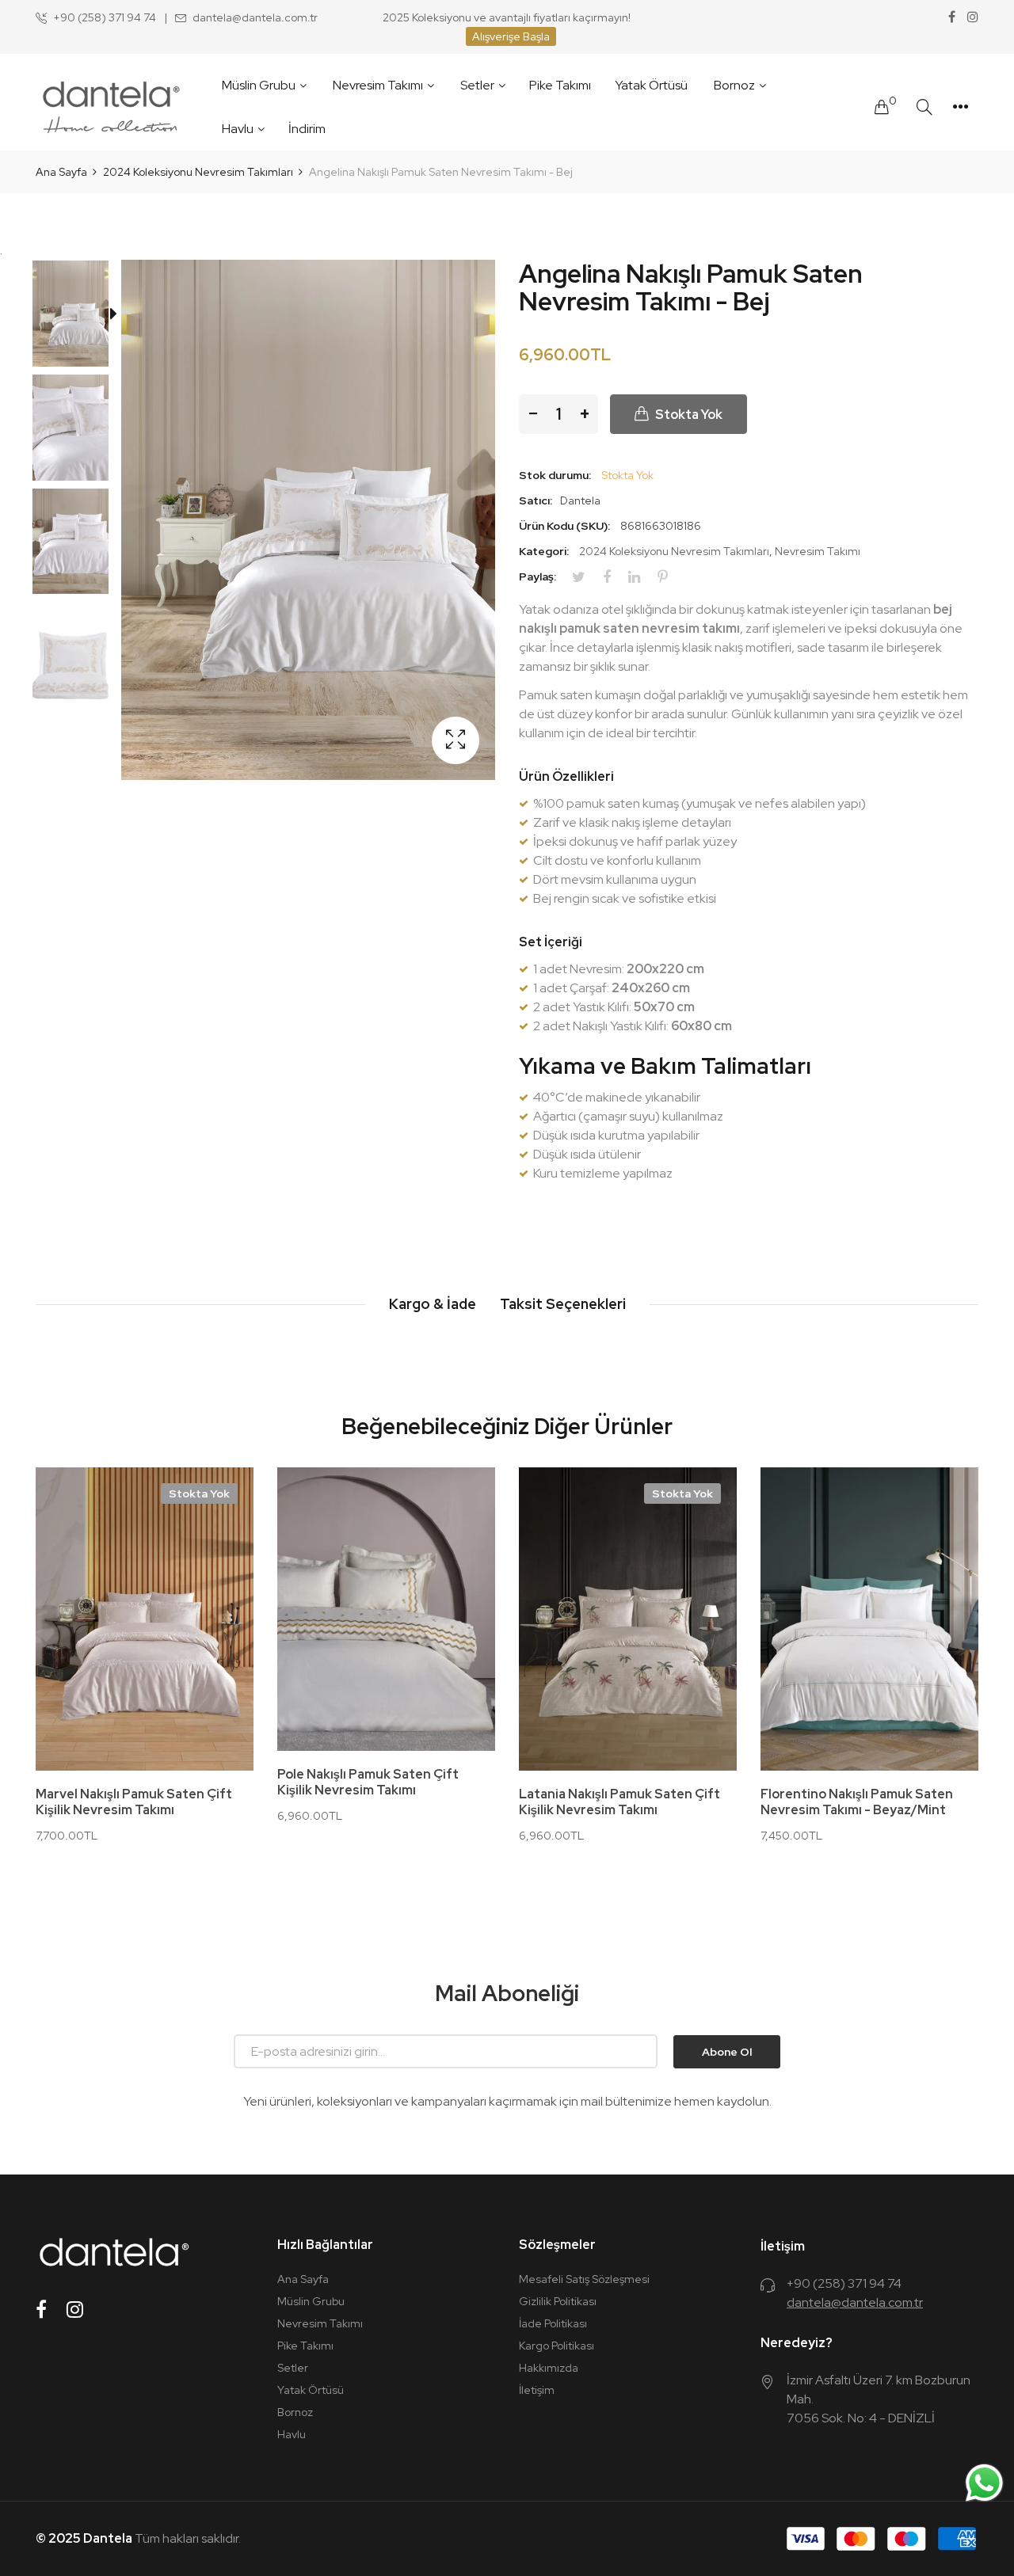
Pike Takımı (305, 2346)
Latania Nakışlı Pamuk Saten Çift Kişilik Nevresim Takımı (619, 1802)
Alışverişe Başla (511, 36)
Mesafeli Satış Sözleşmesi (584, 2279)
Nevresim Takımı (818, 551)
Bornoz (295, 2412)
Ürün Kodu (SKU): (564, 526)
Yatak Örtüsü (311, 2390)
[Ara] (924, 107)
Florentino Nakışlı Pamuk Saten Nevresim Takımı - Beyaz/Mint (857, 1802)
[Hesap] (961, 107)
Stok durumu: (555, 475)
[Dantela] (111, 107)
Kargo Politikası (557, 2346)
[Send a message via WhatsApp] (984, 2483)
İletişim (537, 2390)
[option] (78, 317)
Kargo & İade (433, 1304)
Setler (293, 2368)
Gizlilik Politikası (558, 2301)
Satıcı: (536, 500)
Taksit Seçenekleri (563, 1304)
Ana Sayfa (303, 2279)
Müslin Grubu (311, 2301)
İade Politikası (553, 2323)
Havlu (292, 2434)
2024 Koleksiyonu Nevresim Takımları (674, 551)
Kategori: (544, 551)
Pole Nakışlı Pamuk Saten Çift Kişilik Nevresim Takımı (368, 1783)
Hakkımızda (549, 2368)
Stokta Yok (199, 1493)
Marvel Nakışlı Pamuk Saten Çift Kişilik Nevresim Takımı (134, 1802)
